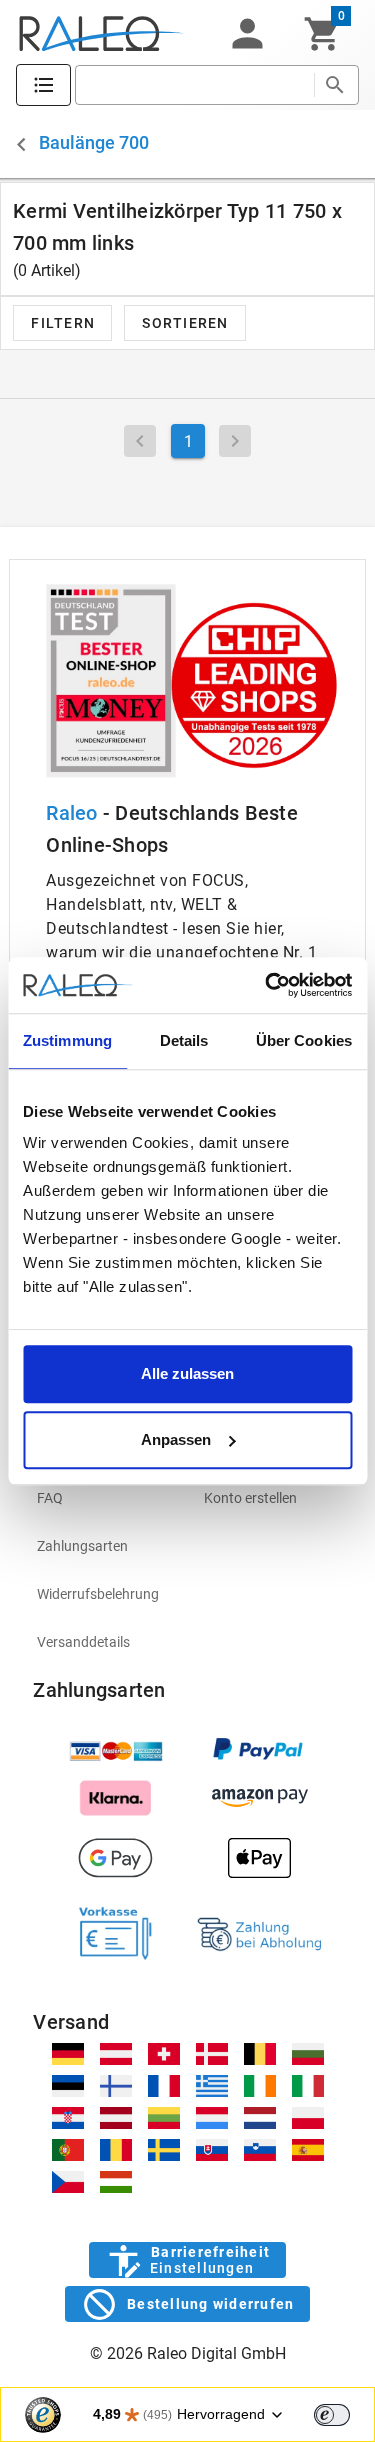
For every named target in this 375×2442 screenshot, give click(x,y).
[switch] (332, 2415)
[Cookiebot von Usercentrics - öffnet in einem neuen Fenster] (267, 985)
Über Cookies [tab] (304, 1040)
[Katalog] (43, 85)
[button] (247, 34)
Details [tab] (184, 1040)
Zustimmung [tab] (67, 1040)
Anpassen (176, 1439)
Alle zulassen (187, 1373)
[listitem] (104, 1498)
